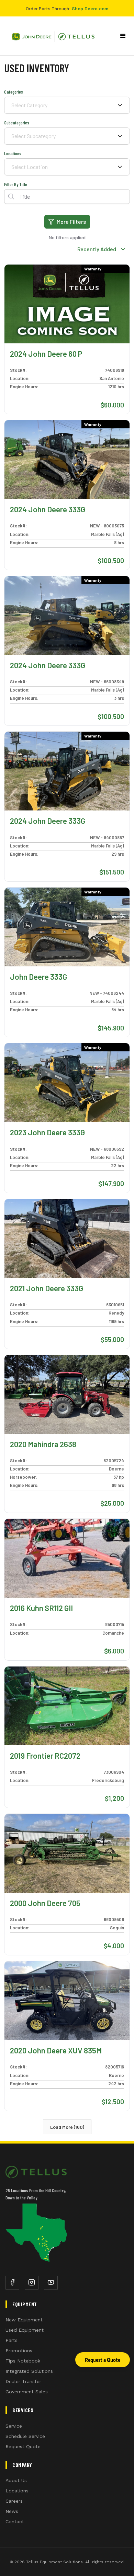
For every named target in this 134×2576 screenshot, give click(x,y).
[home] (51, 36)
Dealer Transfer (23, 2381)
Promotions (19, 2351)
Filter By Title (16, 184)
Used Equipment (25, 2330)
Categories (14, 92)
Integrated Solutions (29, 2371)
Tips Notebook (23, 2361)
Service (14, 2426)
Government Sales (27, 2392)
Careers (14, 2501)
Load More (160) (67, 2127)
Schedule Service (25, 2436)
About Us (16, 2480)
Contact (15, 2522)
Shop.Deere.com (90, 8)
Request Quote (23, 2446)
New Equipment (24, 2320)
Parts (12, 2340)
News (12, 2511)
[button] (123, 36)
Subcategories (17, 123)
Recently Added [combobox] (97, 249)
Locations (13, 153)
